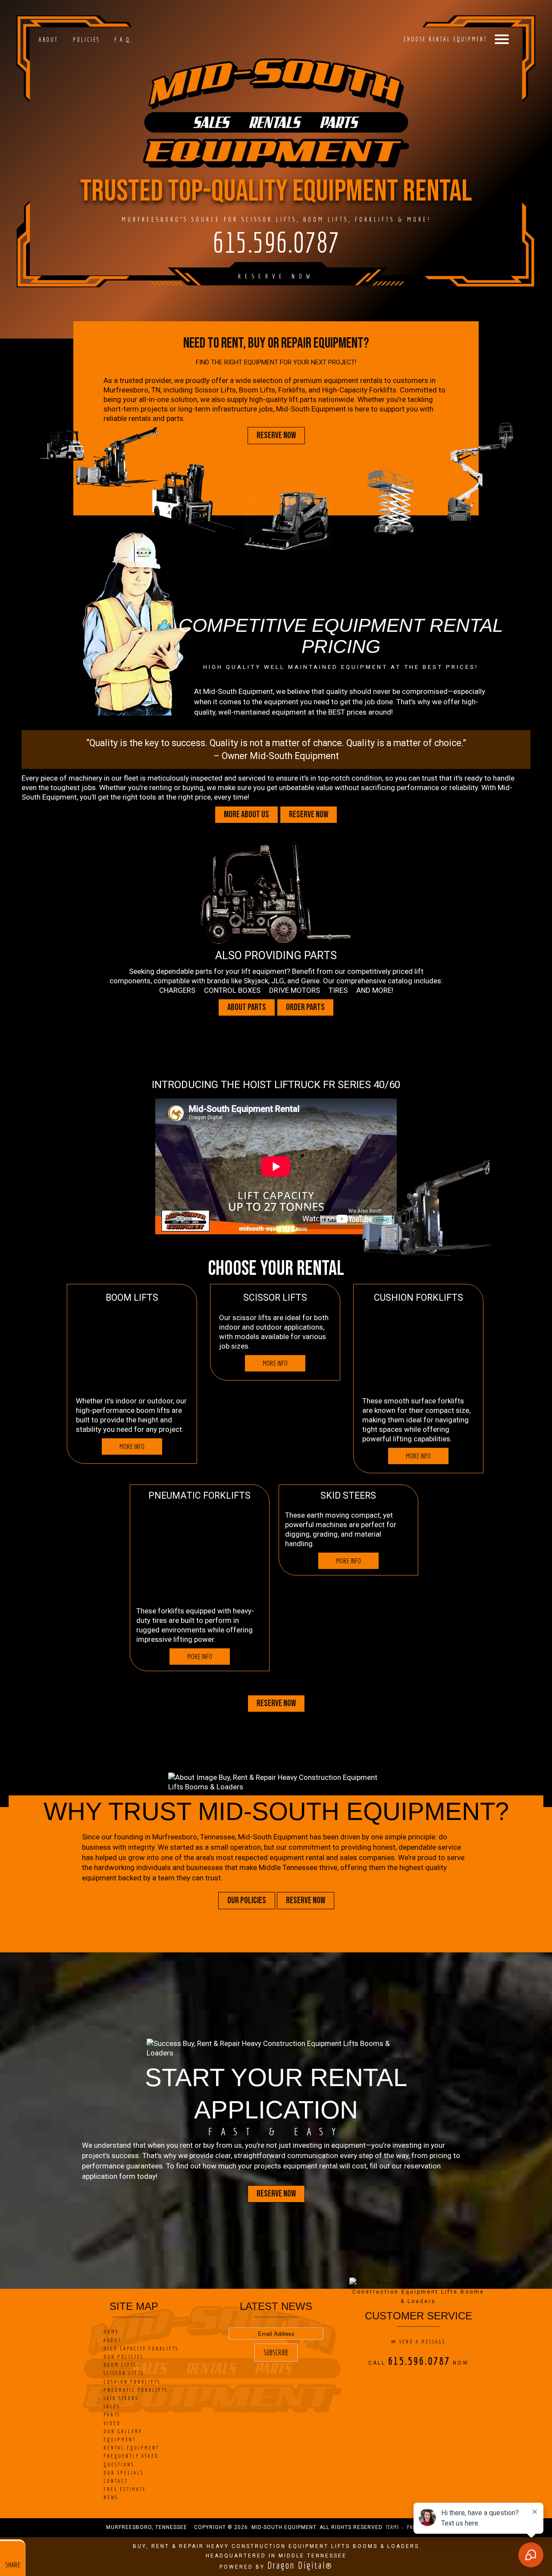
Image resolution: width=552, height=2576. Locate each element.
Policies (86, 40)
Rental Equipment (131, 2448)
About (49, 40)
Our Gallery (123, 2431)
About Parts (247, 1007)
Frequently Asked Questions (131, 2460)
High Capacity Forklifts (141, 2349)
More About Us (246, 815)
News (111, 2497)
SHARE (13, 2565)
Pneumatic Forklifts (136, 2390)
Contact (116, 2481)
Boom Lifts (120, 2365)
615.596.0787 (276, 242)
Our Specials (124, 2473)
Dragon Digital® (300, 2565)
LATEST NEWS (276, 2306)
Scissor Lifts (124, 2373)
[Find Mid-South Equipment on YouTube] (435, 2380)
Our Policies (247, 1901)
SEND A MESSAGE (423, 2342)
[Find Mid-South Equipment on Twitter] (410, 2380)
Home (111, 2332)
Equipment (120, 2440)
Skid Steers (121, 2398)
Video (112, 2423)
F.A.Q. (123, 40)
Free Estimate (125, 2489)
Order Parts (305, 1007)
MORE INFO (132, 1446)
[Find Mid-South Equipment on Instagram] (422, 2380)
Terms (392, 2527)
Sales (112, 2406)
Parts (112, 2414)
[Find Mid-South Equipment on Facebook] (397, 2380)
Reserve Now (276, 276)
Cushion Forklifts (132, 2382)
